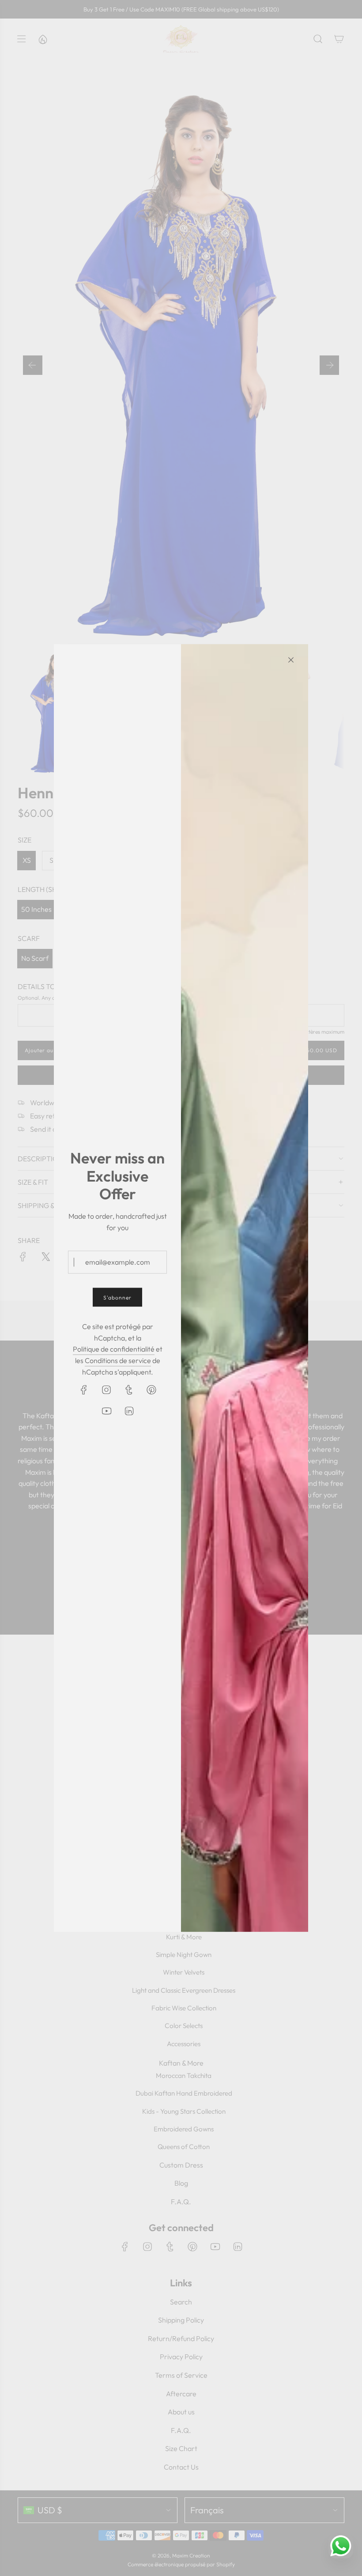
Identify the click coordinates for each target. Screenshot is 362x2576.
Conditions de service (118, 1360)
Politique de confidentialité (114, 1349)
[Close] (291, 660)
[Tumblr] (129, 1390)
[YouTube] (106, 1411)
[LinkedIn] (129, 1411)
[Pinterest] (151, 1390)
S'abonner (117, 1297)
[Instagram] (106, 1390)
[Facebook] (84, 1390)
